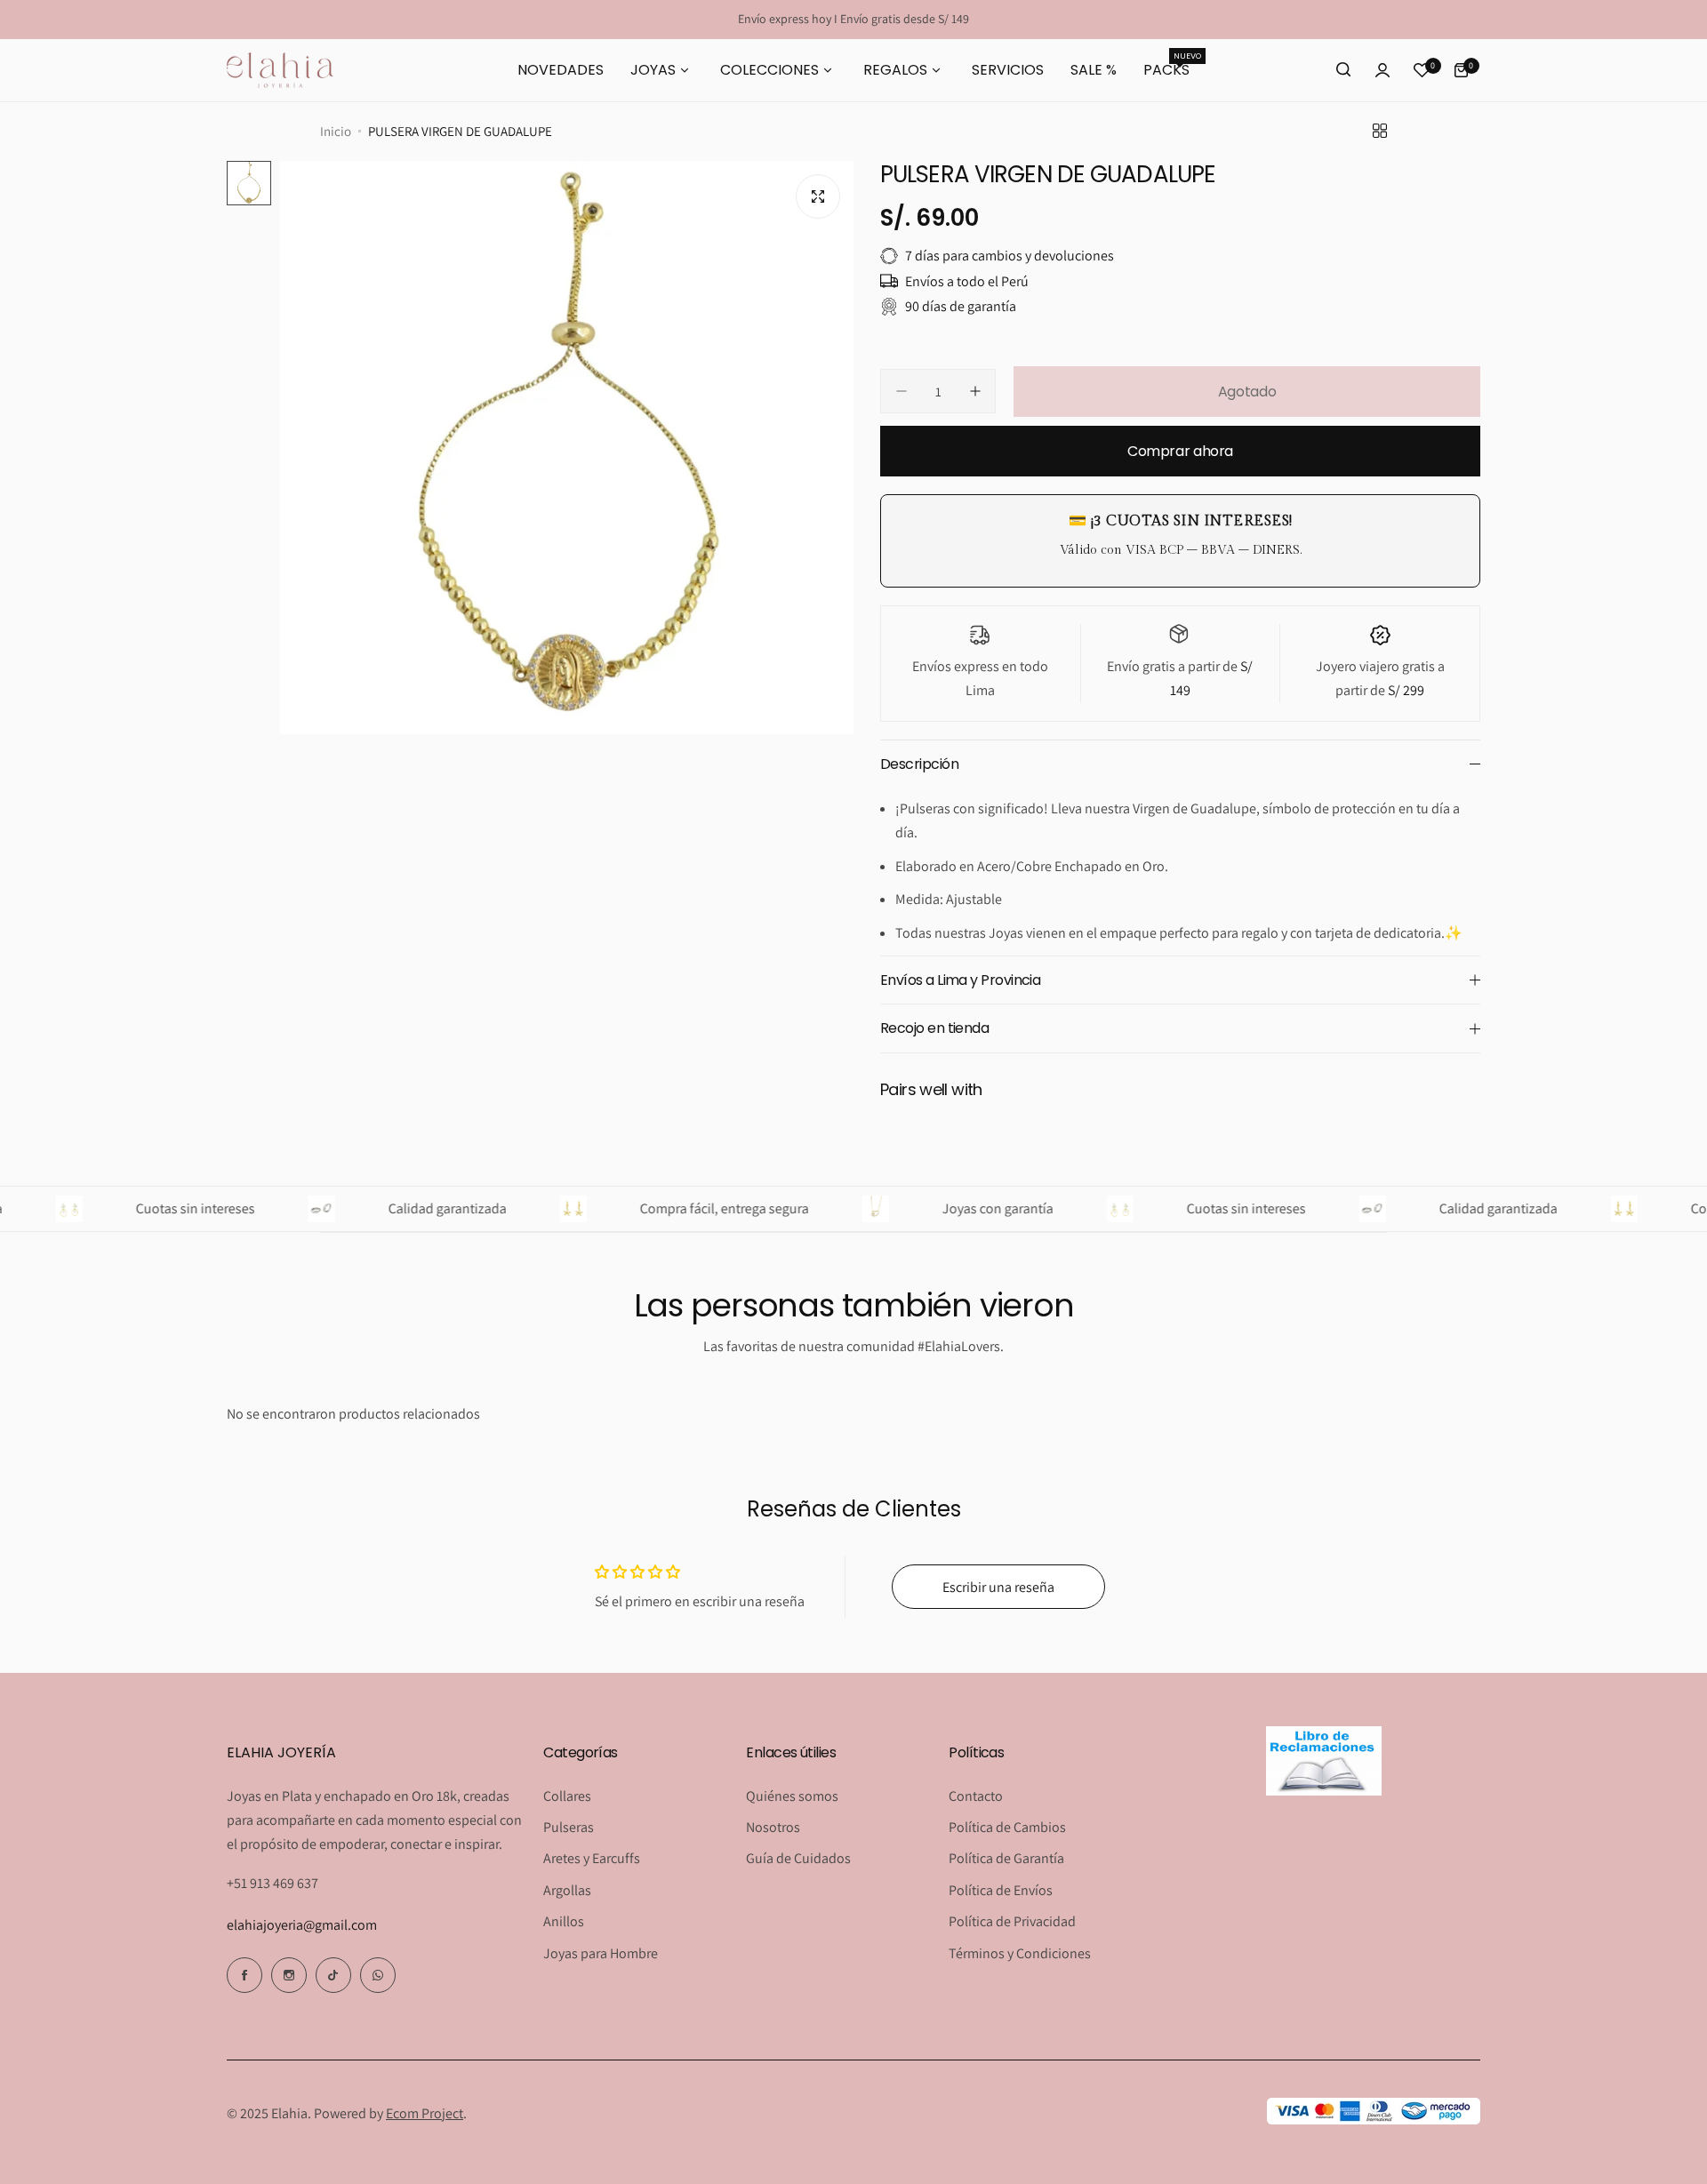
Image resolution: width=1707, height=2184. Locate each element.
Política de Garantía (1006, 1858)
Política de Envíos (1001, 1890)
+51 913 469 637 (272, 1883)
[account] (1382, 70)
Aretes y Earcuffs (592, 1858)
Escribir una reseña (998, 1587)
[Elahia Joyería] (280, 70)
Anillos (564, 1921)
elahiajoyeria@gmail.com (302, 1925)
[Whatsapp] (378, 1975)
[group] (567, 448)
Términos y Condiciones (1020, 1953)
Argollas (567, 1890)
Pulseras (569, 1827)
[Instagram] (289, 1975)
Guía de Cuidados (798, 1858)
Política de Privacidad (1012, 1921)
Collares (567, 1796)
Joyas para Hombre (601, 1953)
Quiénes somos (792, 1796)
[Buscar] (1343, 70)
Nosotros (773, 1827)
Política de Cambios (1007, 1827)
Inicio (336, 131)
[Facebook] (244, 1975)
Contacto (976, 1796)
